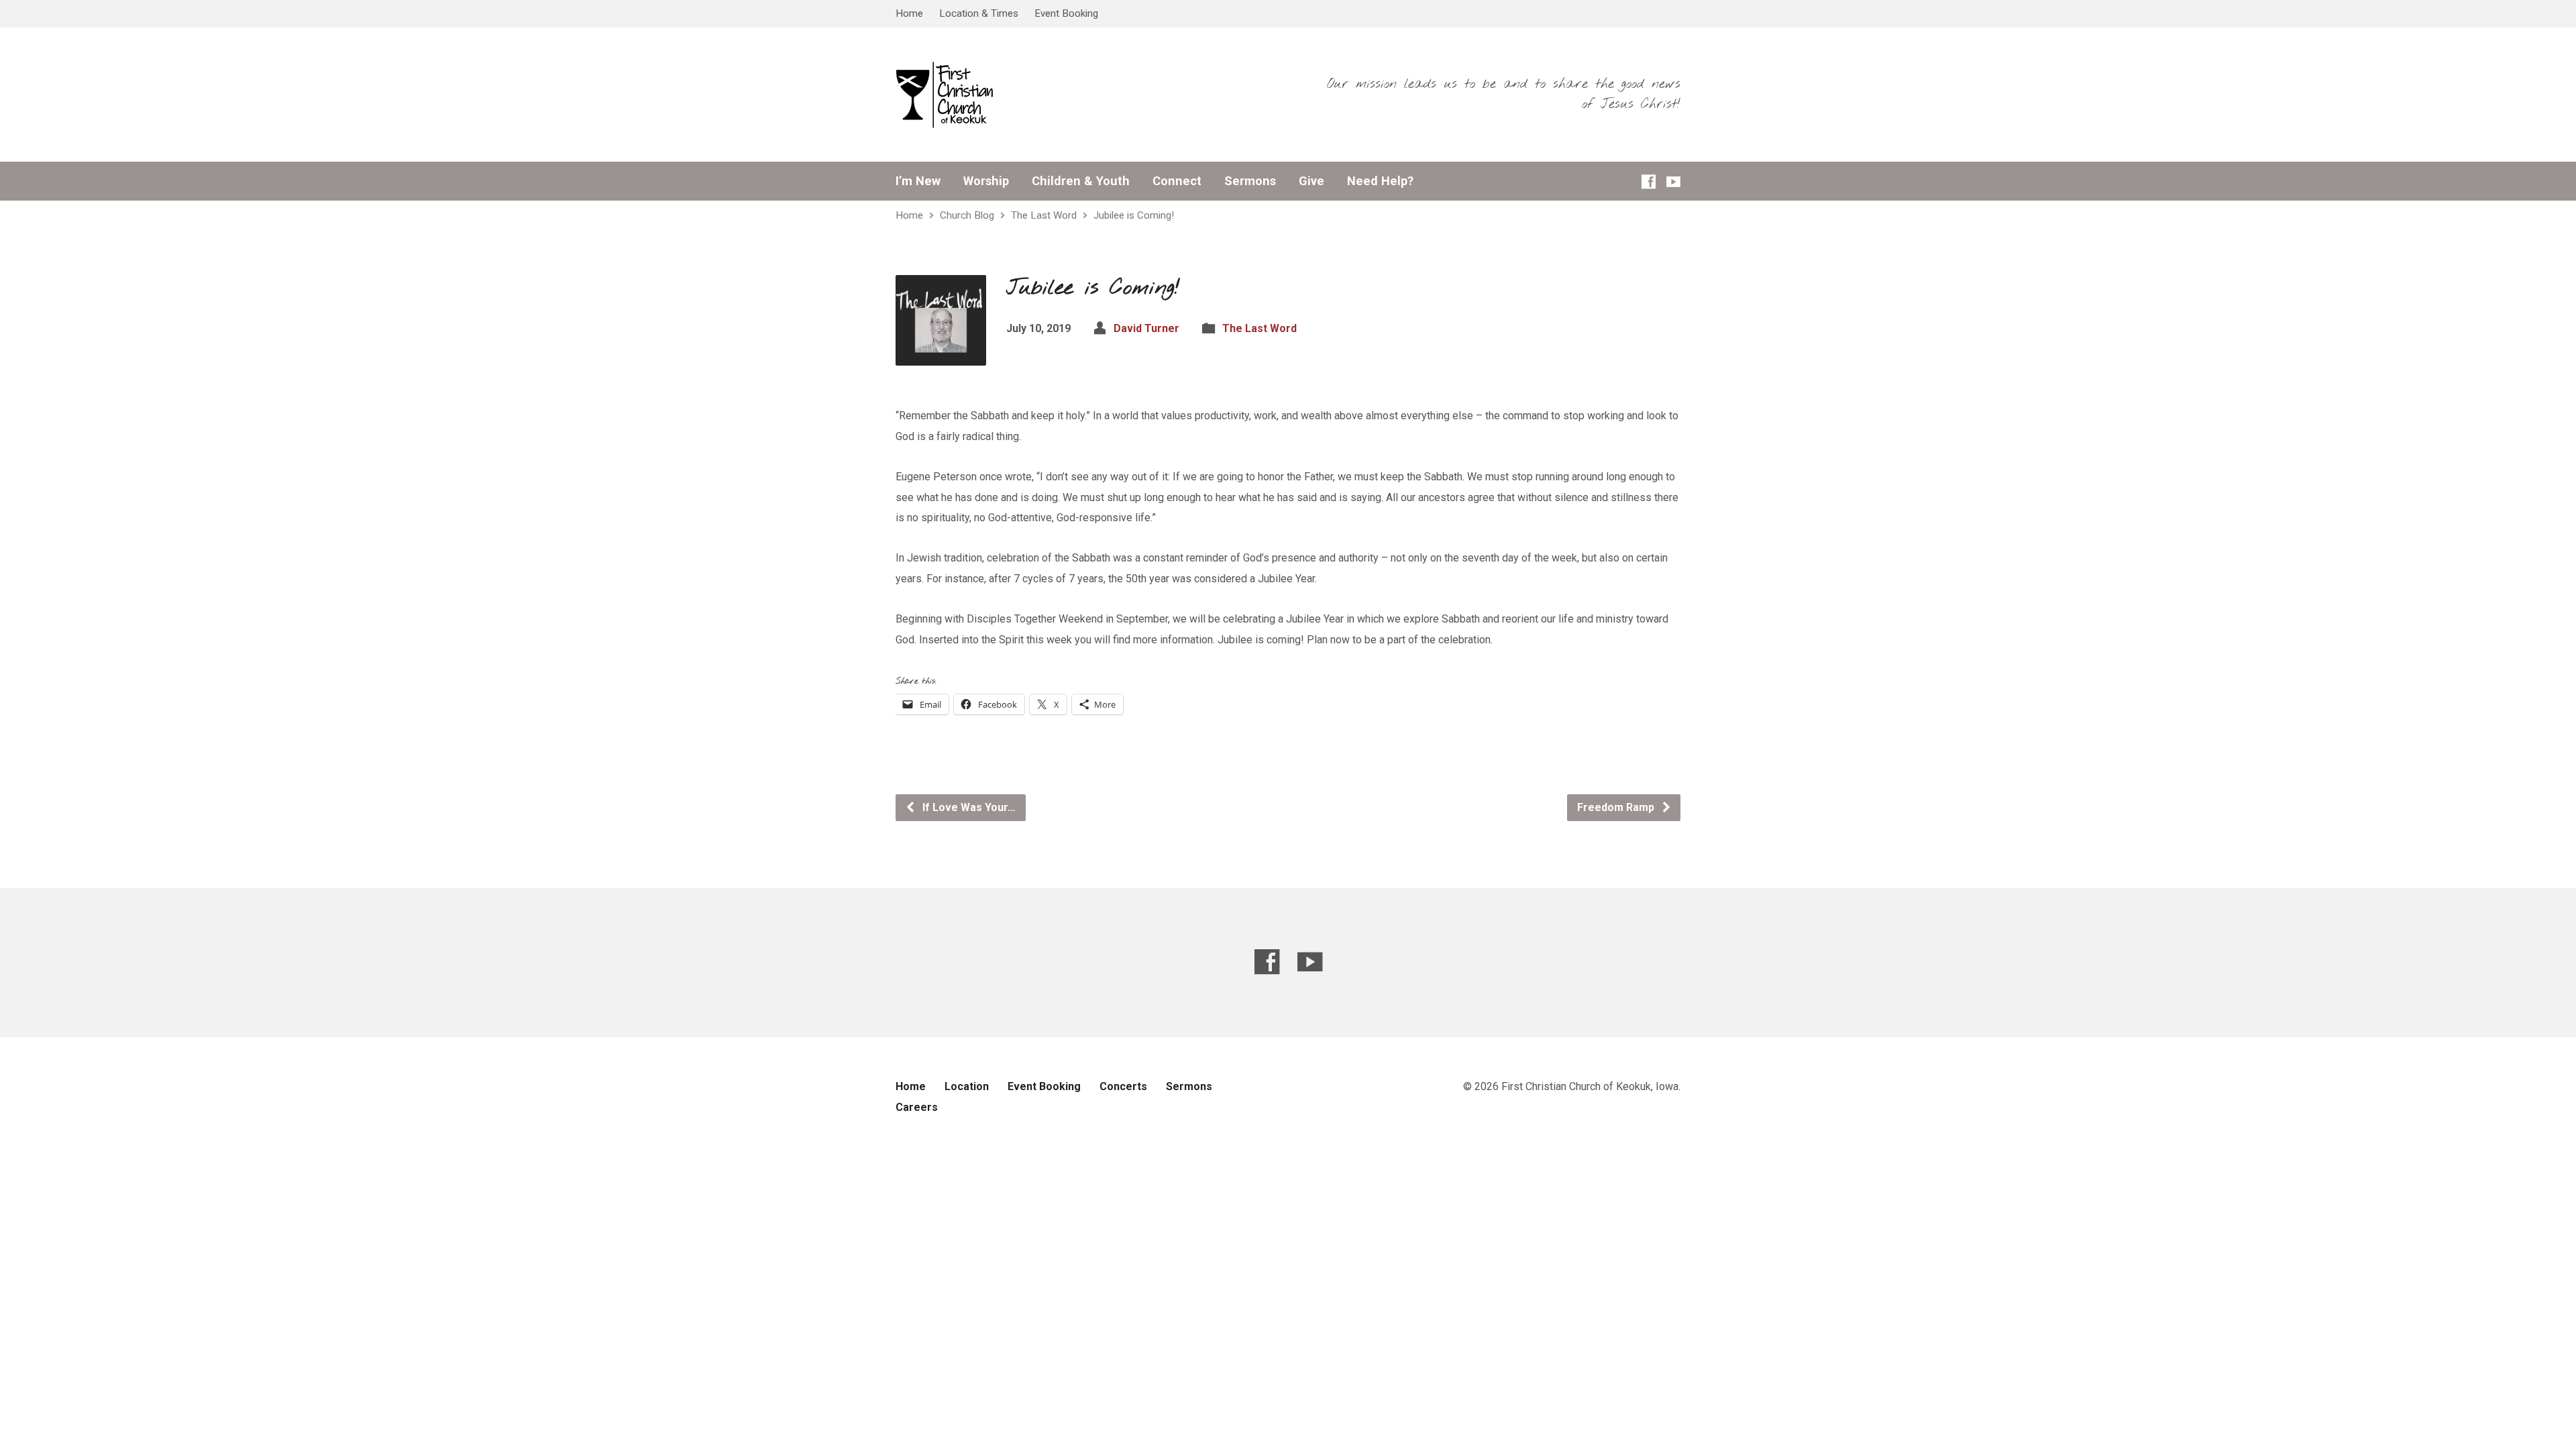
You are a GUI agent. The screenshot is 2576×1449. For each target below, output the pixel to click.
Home (909, 13)
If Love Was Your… (968, 807)
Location (967, 1086)
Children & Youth (1081, 181)
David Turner (1146, 328)
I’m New (918, 181)
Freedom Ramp (1617, 807)
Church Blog (967, 215)
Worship (986, 181)
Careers (917, 1107)
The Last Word (1044, 215)
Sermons (1250, 181)
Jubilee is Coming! (1134, 215)
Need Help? (1380, 181)
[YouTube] (1673, 181)
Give (1311, 181)
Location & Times (979, 13)
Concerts (1123, 1086)
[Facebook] (1649, 181)
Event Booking (1066, 13)
